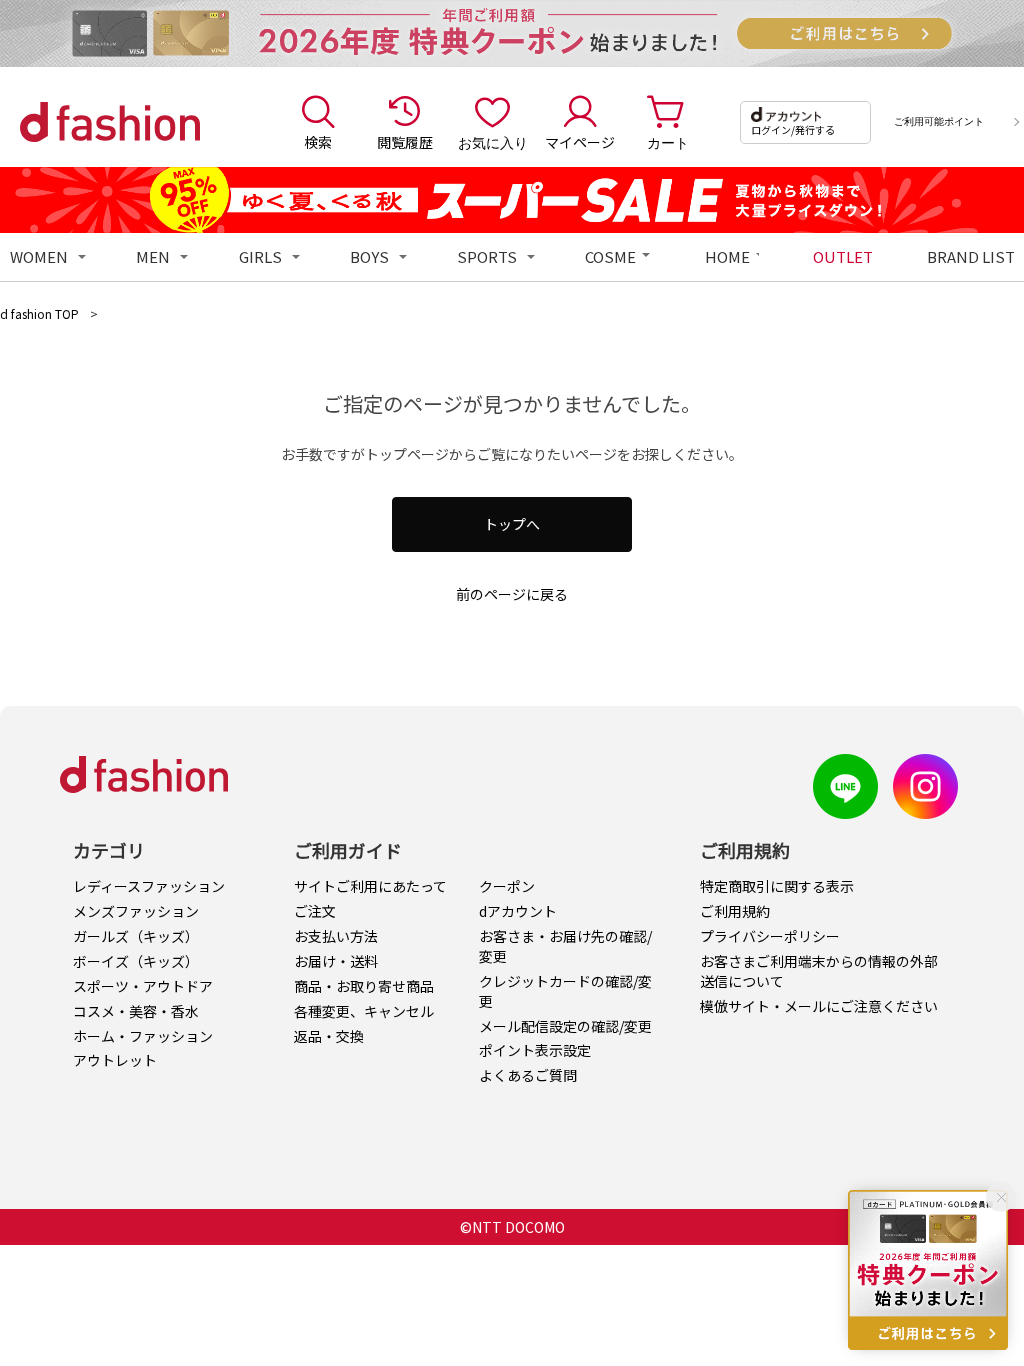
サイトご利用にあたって (370, 886)
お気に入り (493, 142)
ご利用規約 (735, 911)
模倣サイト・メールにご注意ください (819, 1006)
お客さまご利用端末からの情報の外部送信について (819, 971)
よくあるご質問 (528, 1075)
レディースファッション (149, 886)
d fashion (110, 122)
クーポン (507, 886)
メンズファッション (136, 911)
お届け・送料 (336, 961)
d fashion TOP (39, 313)
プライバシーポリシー (770, 936)
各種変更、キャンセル (364, 1011)
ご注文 (315, 911)
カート (668, 142)
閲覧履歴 (405, 142)
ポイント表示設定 (535, 1050)
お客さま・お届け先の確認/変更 (565, 946)
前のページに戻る (512, 594)
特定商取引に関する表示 (777, 886)
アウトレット (115, 1060)
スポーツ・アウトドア (143, 986)
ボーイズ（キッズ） (136, 961)
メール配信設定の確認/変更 (565, 1026)
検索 (318, 142)
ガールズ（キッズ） (136, 936)
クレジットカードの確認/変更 (565, 991)
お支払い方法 (336, 936)
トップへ (512, 524)
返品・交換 (329, 1036)
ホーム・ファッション (143, 1036)
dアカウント (518, 911)
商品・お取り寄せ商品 (364, 986)
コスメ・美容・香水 (136, 1011)
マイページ (580, 142)
